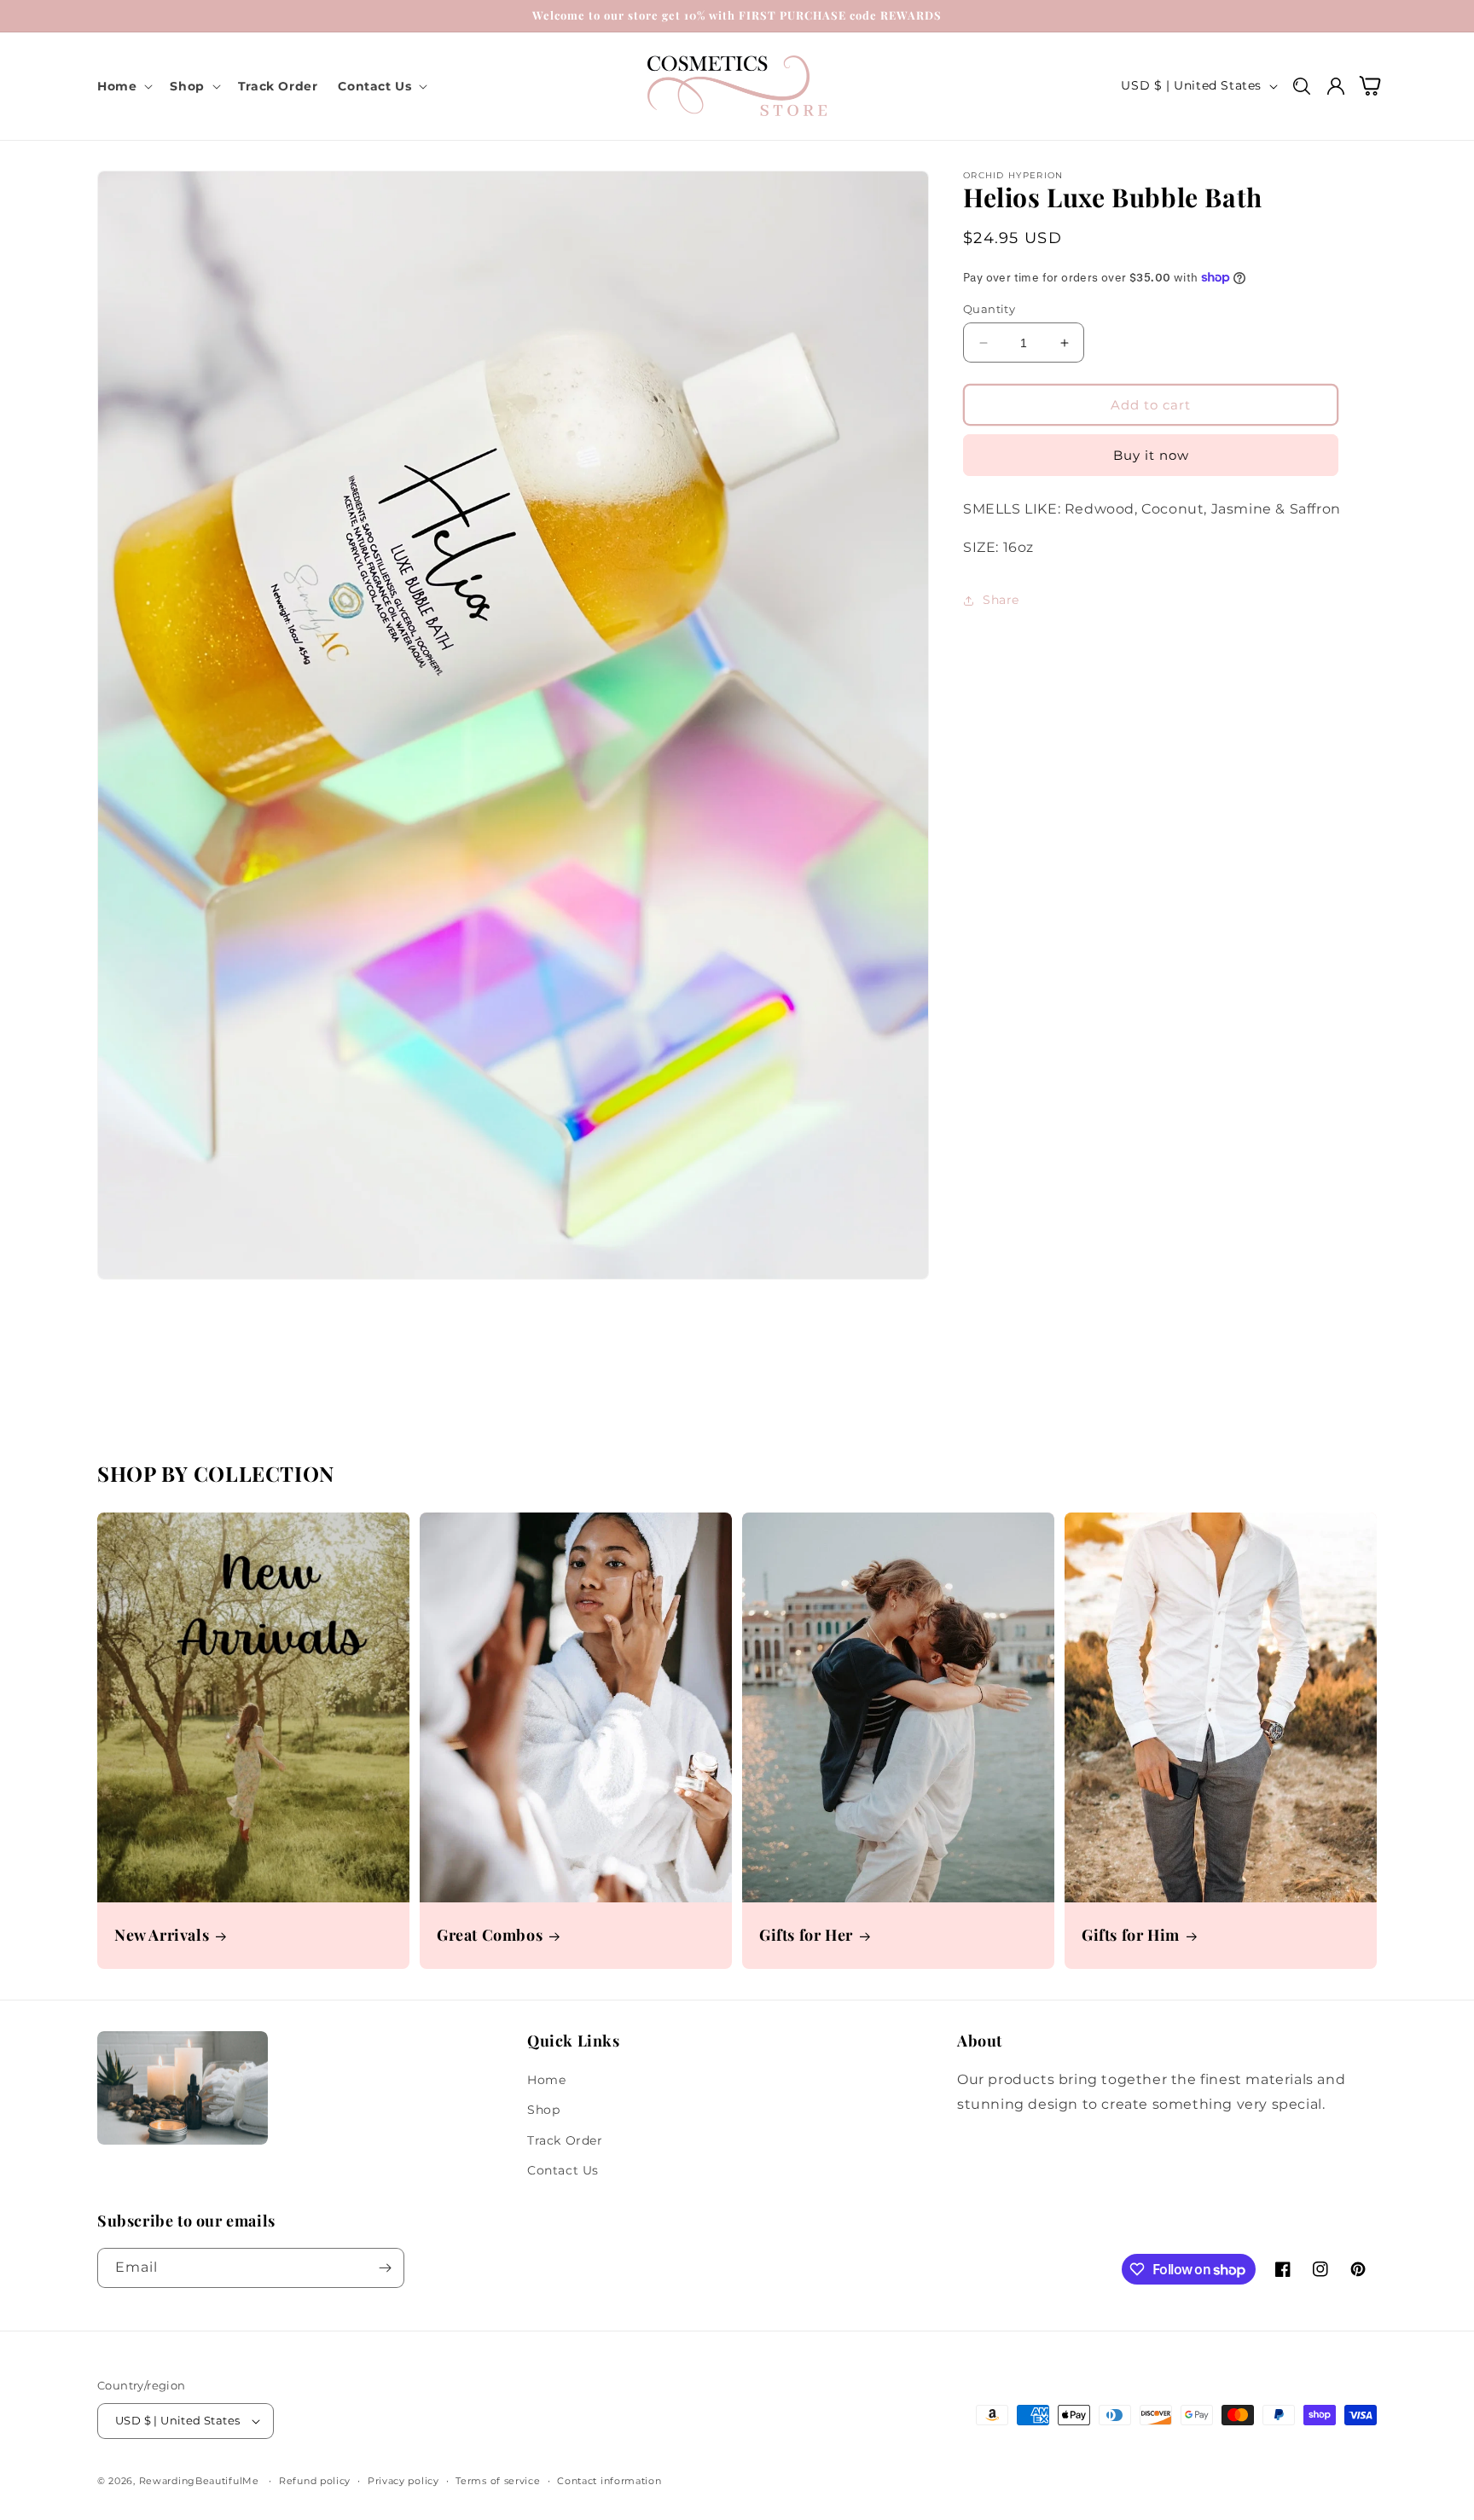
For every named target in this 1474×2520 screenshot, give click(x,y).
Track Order (565, 2140)
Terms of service (498, 2481)
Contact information (609, 2481)
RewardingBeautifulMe (199, 2481)
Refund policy (315, 2481)
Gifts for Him (1131, 1935)
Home (546, 2080)
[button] (123, 86)
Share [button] (1001, 600)
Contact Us (563, 2170)
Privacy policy (403, 2481)
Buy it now (1151, 455)
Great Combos (490, 1935)
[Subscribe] (385, 2268)
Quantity (989, 309)
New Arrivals (162, 1935)
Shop (543, 2110)
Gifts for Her (806, 1935)
